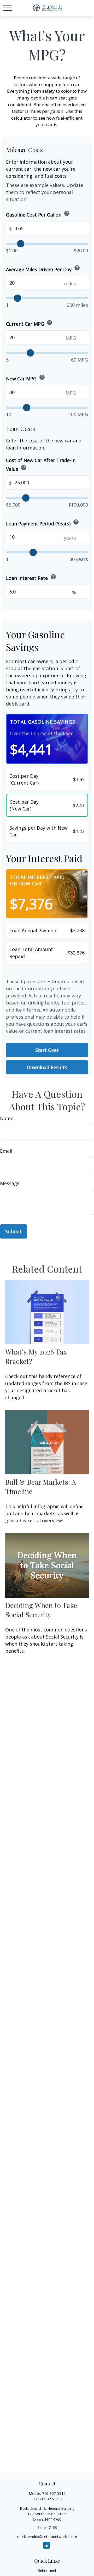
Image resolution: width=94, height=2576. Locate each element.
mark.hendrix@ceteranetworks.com (47, 2537)
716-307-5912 (54, 2493)
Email (6, 1151)
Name (7, 1118)
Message (10, 1183)
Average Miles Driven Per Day (43, 268)
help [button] (67, 213)
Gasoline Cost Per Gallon (38, 214)
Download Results (47, 1067)
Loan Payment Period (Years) (43, 523)
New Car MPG (26, 378)
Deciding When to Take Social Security (41, 1610)
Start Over (47, 1050)
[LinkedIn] (47, 2545)
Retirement (47, 2570)
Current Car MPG (29, 323)
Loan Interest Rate (31, 577)
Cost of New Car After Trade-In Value (41, 465)
